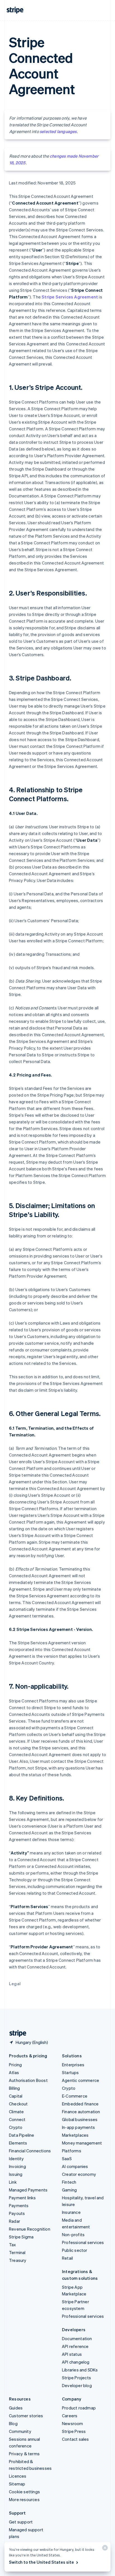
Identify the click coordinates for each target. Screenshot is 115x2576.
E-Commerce (75, 2096)
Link (13, 2182)
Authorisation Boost (28, 2080)
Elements (18, 2143)
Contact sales (76, 2439)
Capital (16, 2096)
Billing (14, 2088)
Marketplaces (75, 2135)
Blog (13, 2423)
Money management (82, 2143)
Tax (13, 2245)
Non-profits (73, 2235)
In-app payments (78, 2127)
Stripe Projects (76, 2378)
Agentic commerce (81, 2080)
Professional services (83, 2242)
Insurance (71, 2212)
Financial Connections (30, 2151)
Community (20, 2431)
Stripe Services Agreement (70, 297)
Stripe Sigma (21, 2237)
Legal (15, 1984)
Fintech (69, 2182)
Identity (16, 2158)
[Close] (104, 2549)
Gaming (69, 2190)
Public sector (75, 2250)
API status (72, 2354)
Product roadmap (79, 2408)
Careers (70, 2416)
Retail (67, 2258)
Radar (15, 2221)
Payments (19, 2205)
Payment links (22, 2198)
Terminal (17, 2252)
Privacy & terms (24, 2454)
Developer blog (77, 2385)
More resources (24, 2499)
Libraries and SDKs (80, 2370)
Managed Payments (28, 2190)
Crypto (16, 2127)
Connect (17, 2119)
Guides (16, 2408)
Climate (16, 2112)
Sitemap (17, 2484)
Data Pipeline (22, 2135)
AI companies (75, 2166)
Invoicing (17, 2166)
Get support (21, 2522)
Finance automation (81, 2112)
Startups (70, 2072)
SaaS (67, 2158)
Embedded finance (80, 2104)
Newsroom (73, 2423)
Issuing (16, 2174)
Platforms (72, 2151)
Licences (18, 2476)
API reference (75, 2346)
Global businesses (80, 2119)
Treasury (18, 2260)
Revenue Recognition (30, 2229)
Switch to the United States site (41, 2562)
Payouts (17, 2213)
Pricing (15, 2065)
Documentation (77, 2338)
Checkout (18, 2104)
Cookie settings (24, 2492)
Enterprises (73, 2065)
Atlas (14, 2072)
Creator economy (79, 2174)
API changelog (76, 2362)
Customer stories (26, 2416)
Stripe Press (74, 2431)
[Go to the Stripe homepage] (16, 2033)
